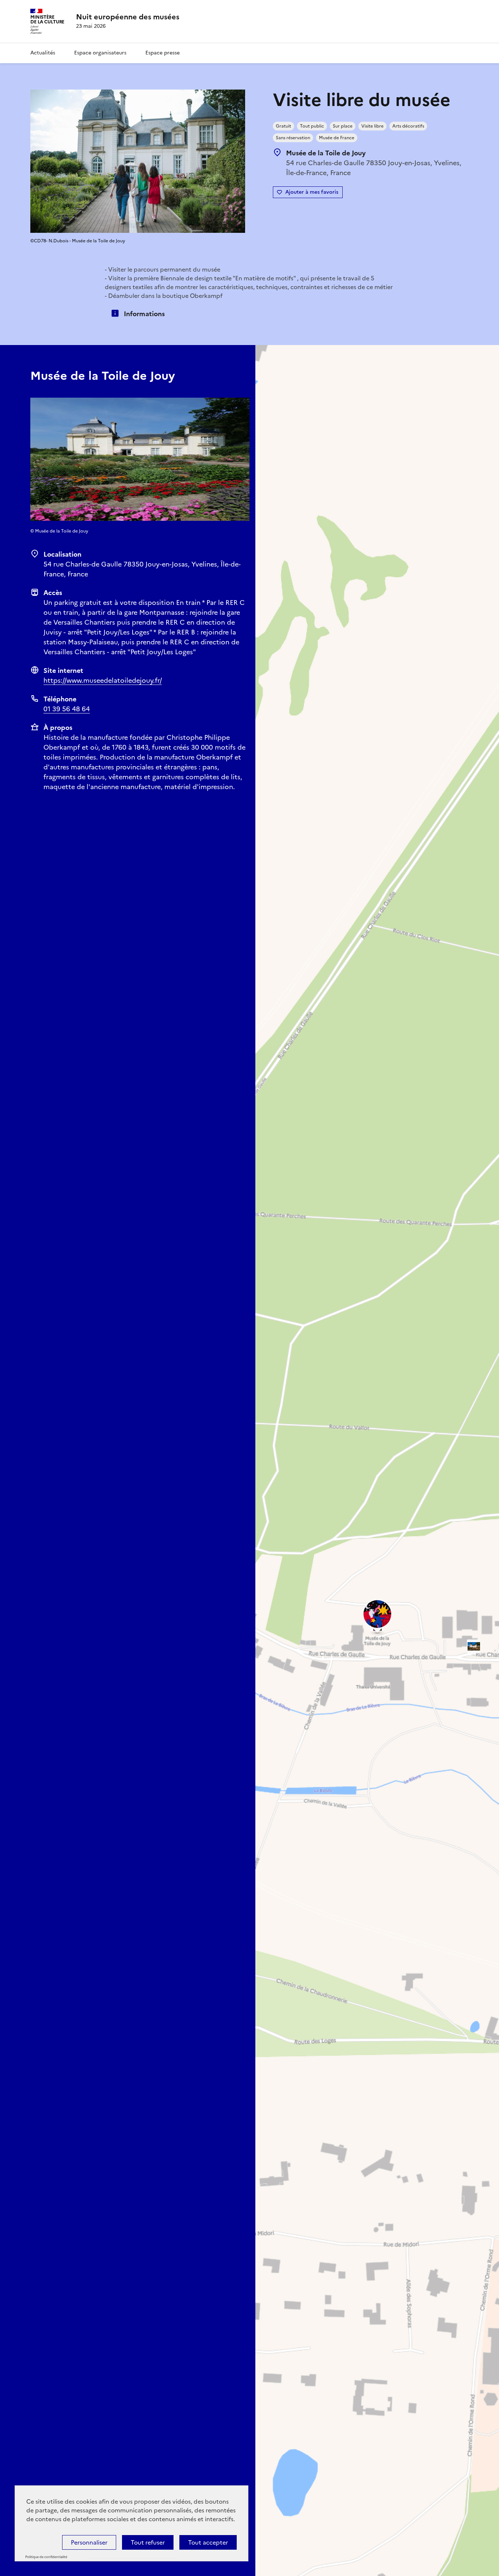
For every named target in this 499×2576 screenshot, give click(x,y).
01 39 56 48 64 (67, 709)
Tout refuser (148, 2542)
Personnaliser (89, 2542)
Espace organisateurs (100, 53)
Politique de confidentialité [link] (46, 2557)
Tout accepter (208, 2542)
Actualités (43, 53)
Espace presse (163, 53)
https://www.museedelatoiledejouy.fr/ (103, 680)
